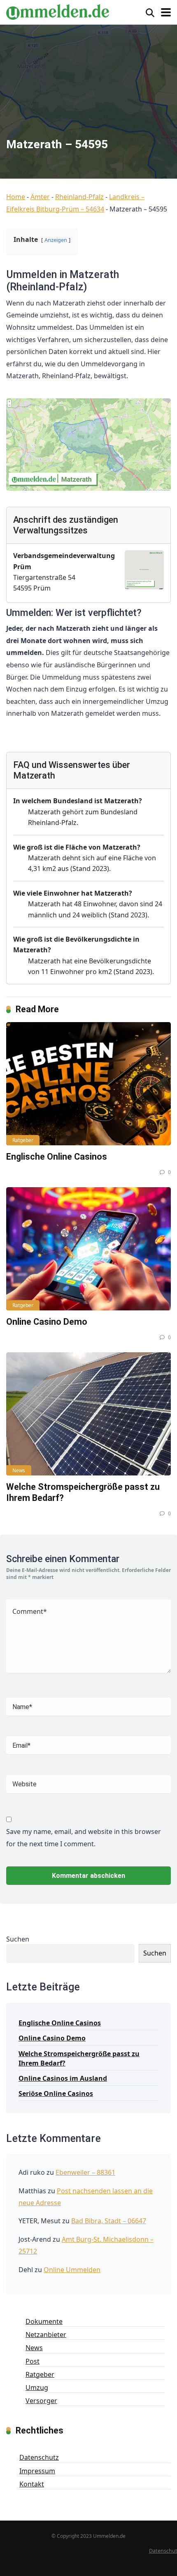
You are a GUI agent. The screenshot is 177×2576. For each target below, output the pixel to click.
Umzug (37, 2388)
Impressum (37, 2471)
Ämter (40, 197)
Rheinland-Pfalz (79, 197)
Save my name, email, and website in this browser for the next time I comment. (84, 1838)
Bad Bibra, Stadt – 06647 (109, 2221)
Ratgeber (23, 1140)
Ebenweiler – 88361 (85, 2172)
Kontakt (32, 2484)
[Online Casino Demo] (88, 1249)
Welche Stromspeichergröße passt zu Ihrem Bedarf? (79, 2058)
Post (33, 2361)
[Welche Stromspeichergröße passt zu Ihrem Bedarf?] (88, 1414)
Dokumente (44, 2321)
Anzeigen (56, 240)
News (19, 1470)
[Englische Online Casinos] (88, 1084)
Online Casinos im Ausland (63, 2078)
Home (16, 197)
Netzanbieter (46, 2335)
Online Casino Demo (47, 1322)
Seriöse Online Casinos (56, 2093)
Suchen (18, 1939)
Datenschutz (39, 2457)
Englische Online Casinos (57, 1157)
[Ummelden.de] (58, 11)
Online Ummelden (72, 2270)
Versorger (41, 2401)
